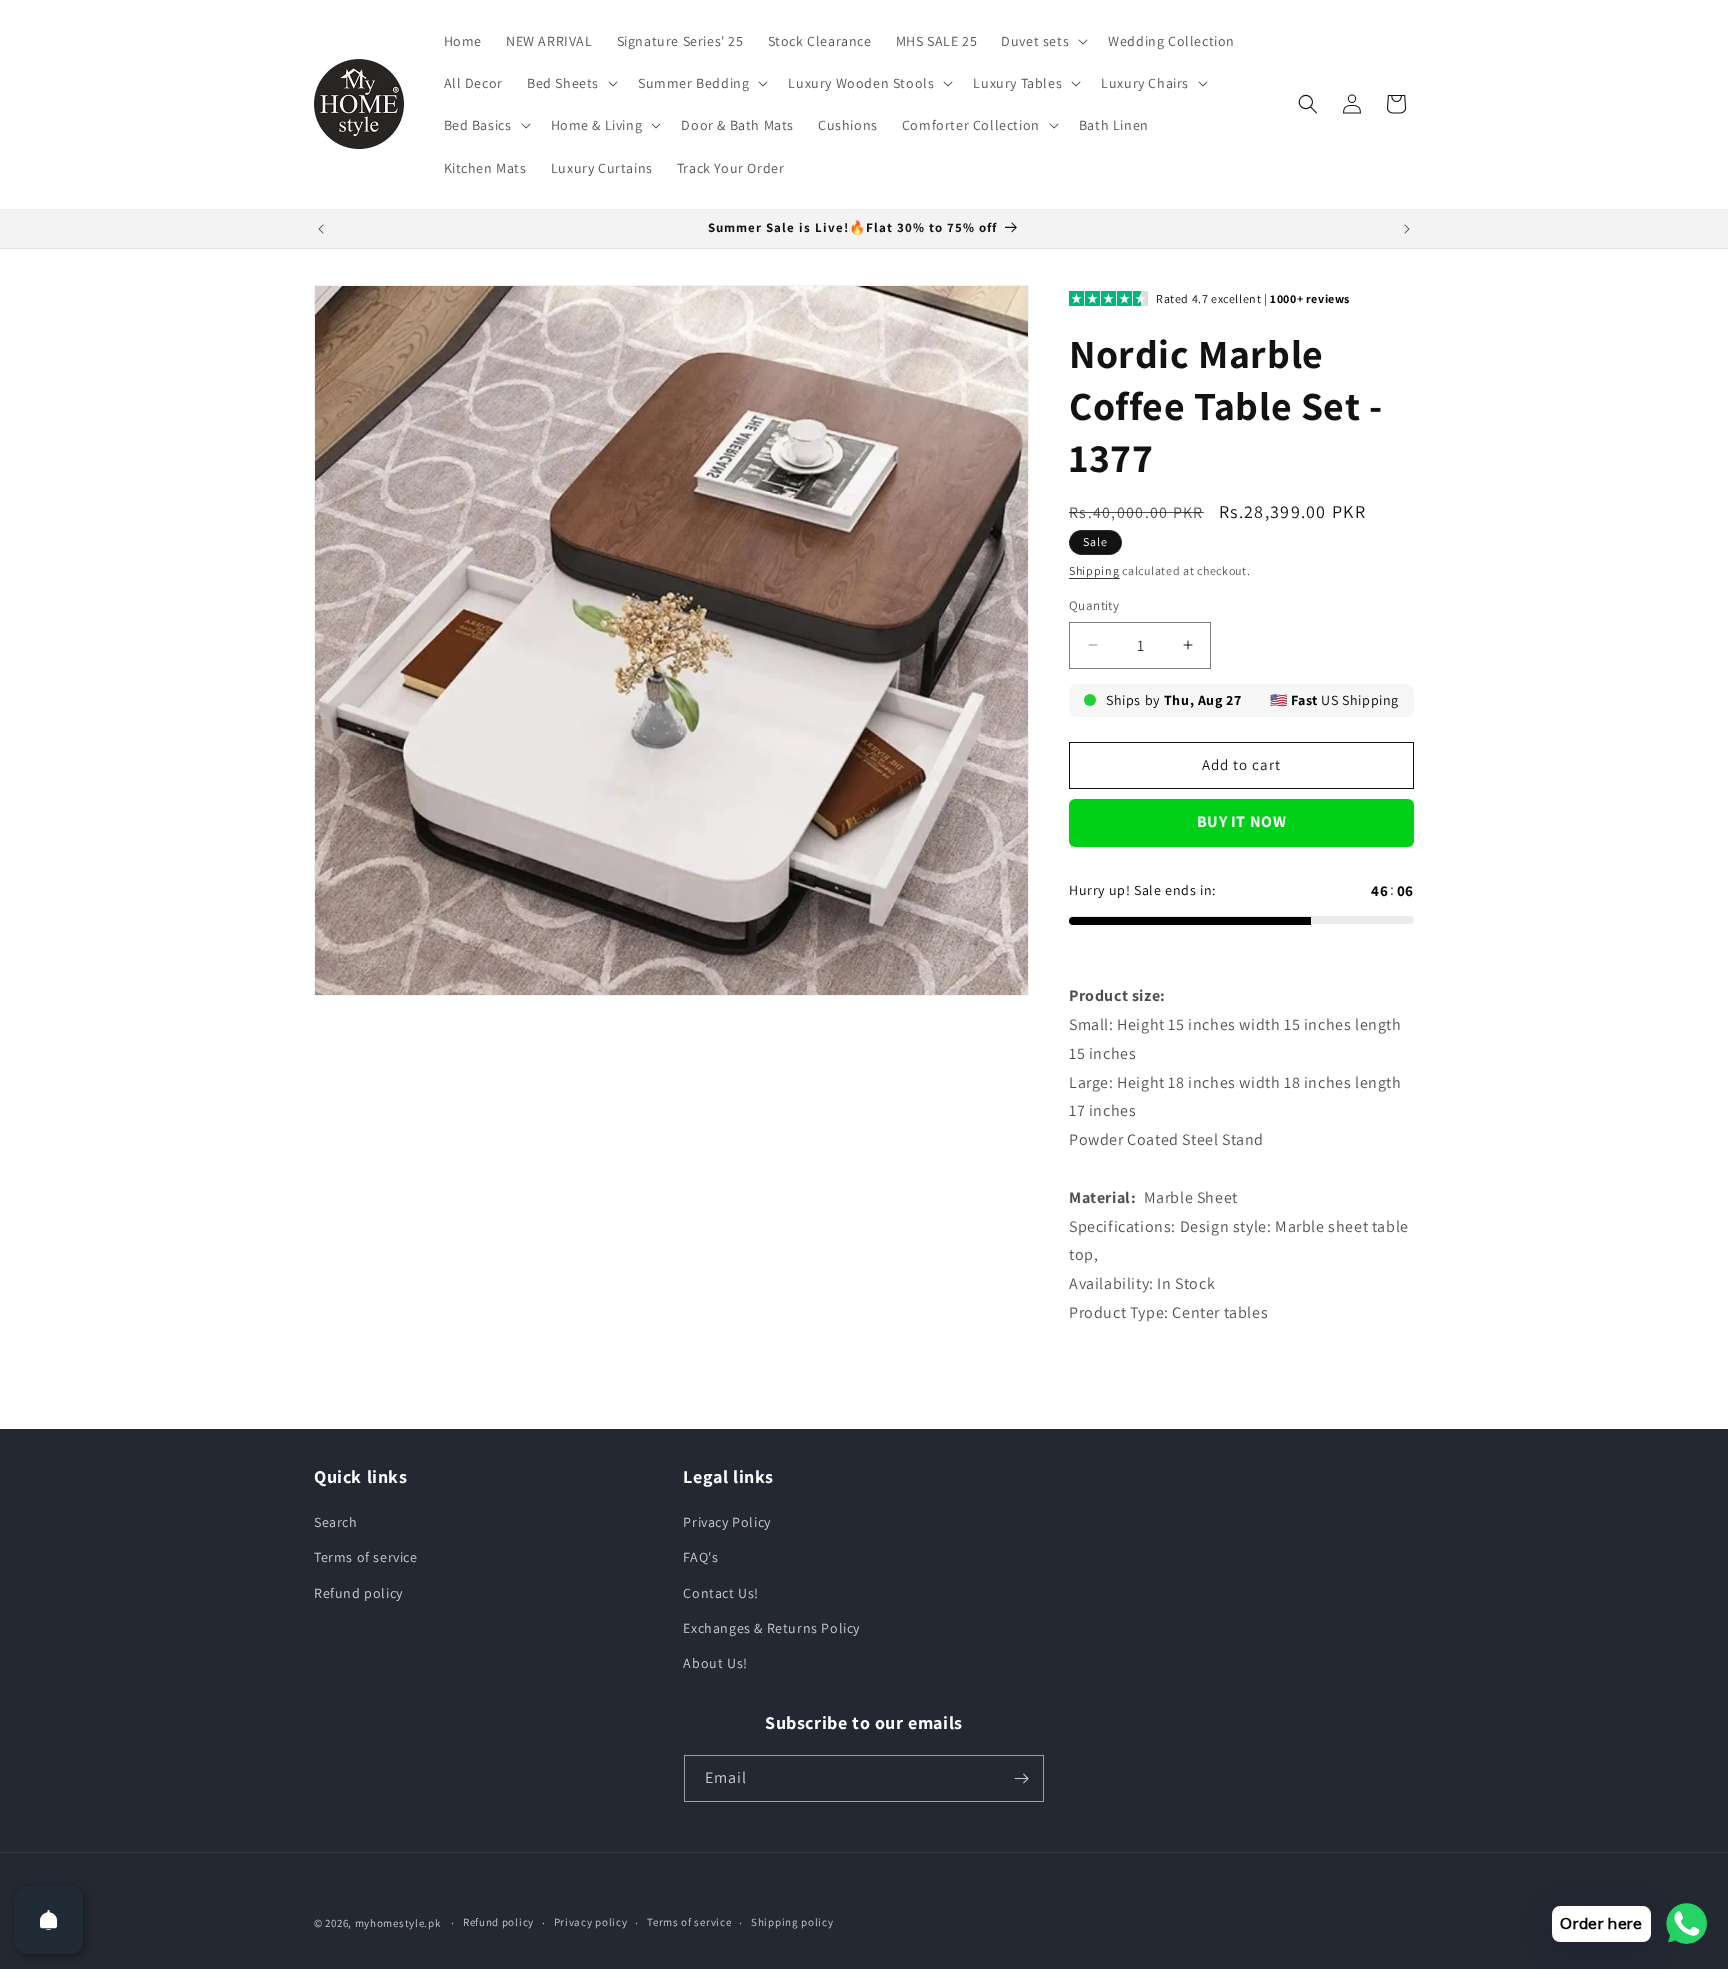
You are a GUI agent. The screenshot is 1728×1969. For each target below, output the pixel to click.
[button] (1042, 41)
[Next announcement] (1407, 229)
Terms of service (366, 1557)
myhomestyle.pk (398, 1923)
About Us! (715, 1663)
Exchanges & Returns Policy (771, 1628)
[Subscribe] (1021, 1778)
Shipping (1094, 570)
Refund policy (358, 1593)
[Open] (49, 1920)
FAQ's (700, 1557)
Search (336, 1522)
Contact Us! (721, 1593)
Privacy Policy (726, 1522)
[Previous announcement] (321, 229)
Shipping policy (792, 1922)
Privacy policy (591, 1922)
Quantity (1094, 605)
